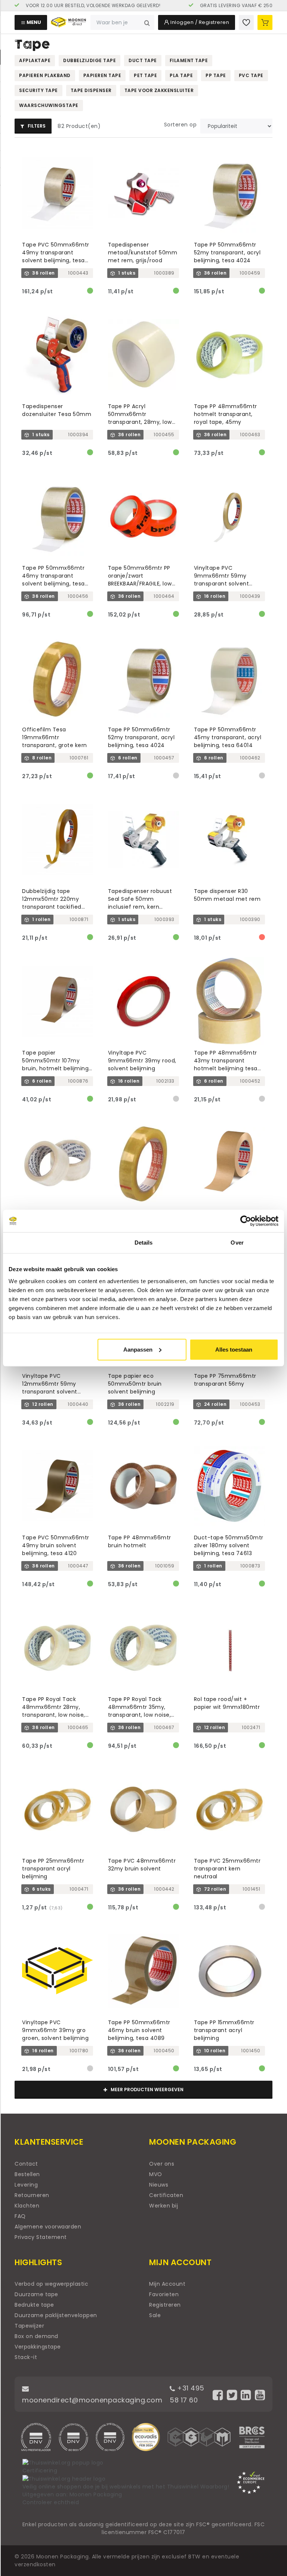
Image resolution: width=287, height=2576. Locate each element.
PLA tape (181, 75)
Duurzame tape (36, 2294)
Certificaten (166, 2195)
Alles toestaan (234, 1349)
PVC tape (251, 75)
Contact (26, 2164)
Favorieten (164, 2294)
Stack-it (26, 2357)
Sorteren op (180, 125)
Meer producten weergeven (146, 2089)
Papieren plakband (45, 75)
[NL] (91, 6)
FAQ (20, 2216)
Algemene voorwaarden (48, 2227)
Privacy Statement (41, 2237)
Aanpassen (138, 1349)
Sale (155, 2315)
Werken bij (163, 2206)
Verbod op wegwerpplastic (51, 2284)
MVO (156, 2174)
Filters (36, 126)
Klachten (27, 2206)
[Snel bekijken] (91, 152)
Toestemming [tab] (50, 1243)
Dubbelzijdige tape (90, 60)
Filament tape (189, 60)
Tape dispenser (91, 90)
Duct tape (143, 60)
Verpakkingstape (38, 2347)
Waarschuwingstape (49, 105)
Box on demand (36, 2336)
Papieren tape (102, 75)
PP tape (216, 75)
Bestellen (27, 2174)
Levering (26, 2185)
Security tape (38, 90)
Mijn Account (167, 2284)
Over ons (162, 2164)
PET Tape (145, 75)
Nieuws (159, 2185)
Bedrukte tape (34, 2305)
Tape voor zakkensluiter (159, 90)
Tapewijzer (29, 2326)
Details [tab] (144, 1243)
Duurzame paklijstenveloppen (56, 2315)
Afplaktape (35, 60)
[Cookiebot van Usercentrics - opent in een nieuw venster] (246, 1221)
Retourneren (32, 2195)
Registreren (165, 2305)
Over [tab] (237, 1243)
